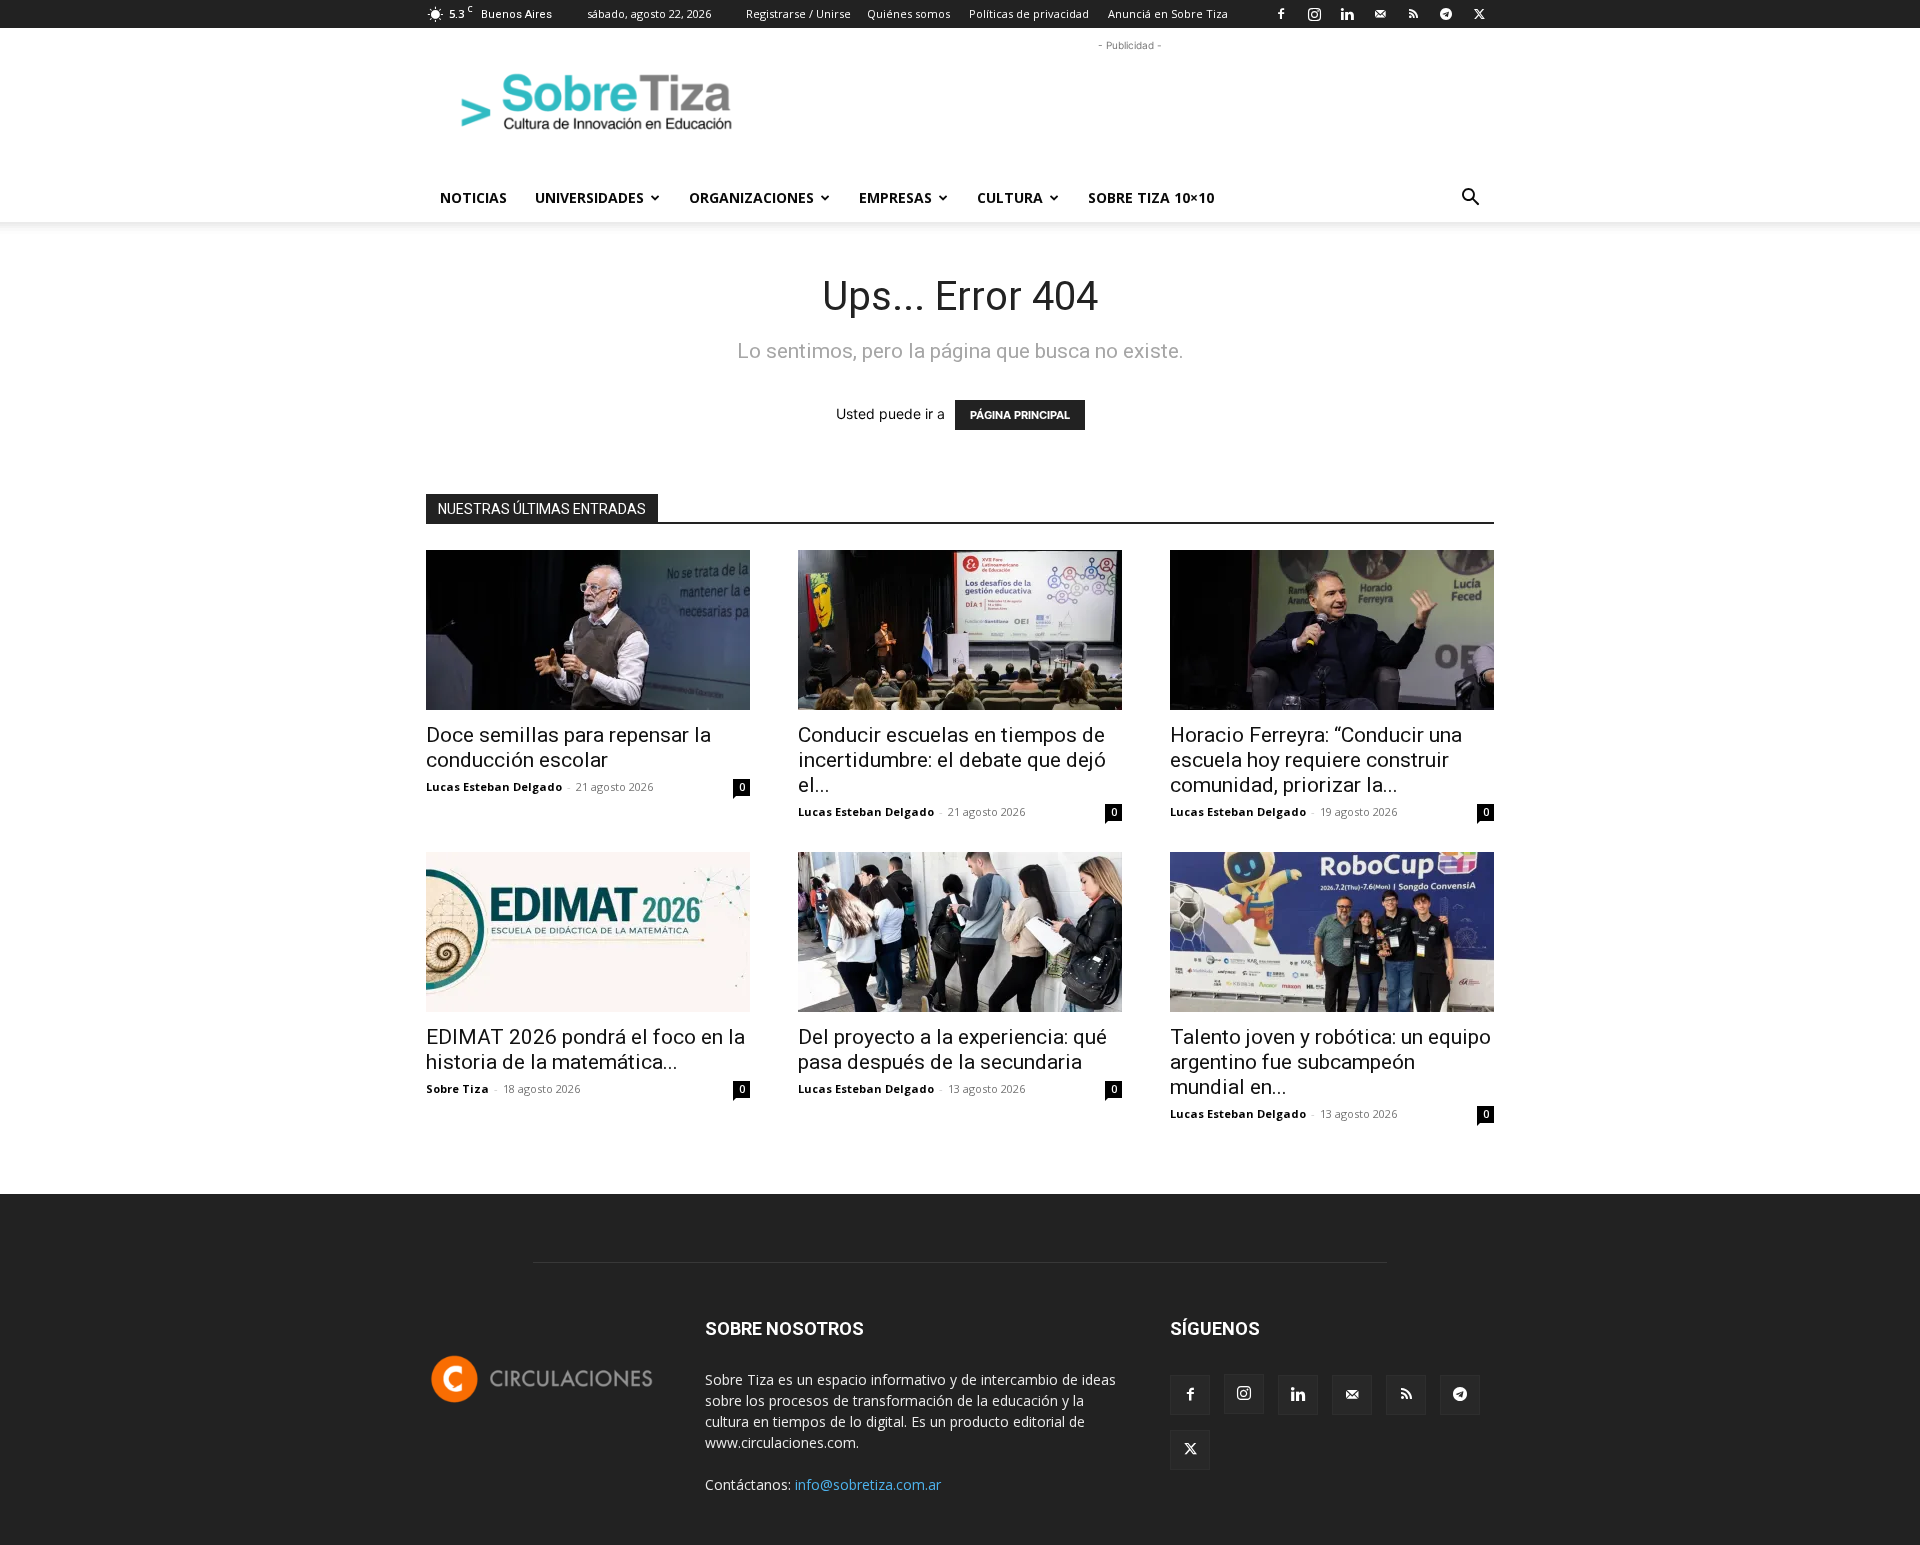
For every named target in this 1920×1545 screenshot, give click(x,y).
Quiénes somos (908, 13)
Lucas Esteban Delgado (494, 786)
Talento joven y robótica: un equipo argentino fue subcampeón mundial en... (1330, 1062)
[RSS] (1413, 14)
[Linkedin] (1347, 14)
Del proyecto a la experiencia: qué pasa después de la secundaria (952, 1049)
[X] (1479, 14)
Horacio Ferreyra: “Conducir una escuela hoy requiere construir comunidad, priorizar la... (1316, 760)
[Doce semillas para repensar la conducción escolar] (588, 630)
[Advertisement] (1130, 101)
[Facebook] (1281, 14)
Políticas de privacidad (1029, 13)
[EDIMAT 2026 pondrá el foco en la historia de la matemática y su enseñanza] (588, 932)
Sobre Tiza (457, 1088)
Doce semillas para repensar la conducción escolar (568, 747)
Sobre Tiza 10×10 (1151, 197)
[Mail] (1380, 14)
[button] (1470, 199)
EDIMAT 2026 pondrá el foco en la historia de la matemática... (585, 1049)
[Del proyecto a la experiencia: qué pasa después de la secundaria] (960, 932)
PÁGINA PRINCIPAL (1020, 415)
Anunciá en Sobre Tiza (1168, 13)
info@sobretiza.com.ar (868, 1484)
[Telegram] (1446, 14)
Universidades (589, 197)
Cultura (1010, 197)
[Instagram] (1314, 14)
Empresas (895, 197)
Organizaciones (751, 197)
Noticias (473, 197)
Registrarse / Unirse (798, 13)
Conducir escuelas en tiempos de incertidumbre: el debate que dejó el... (952, 760)
